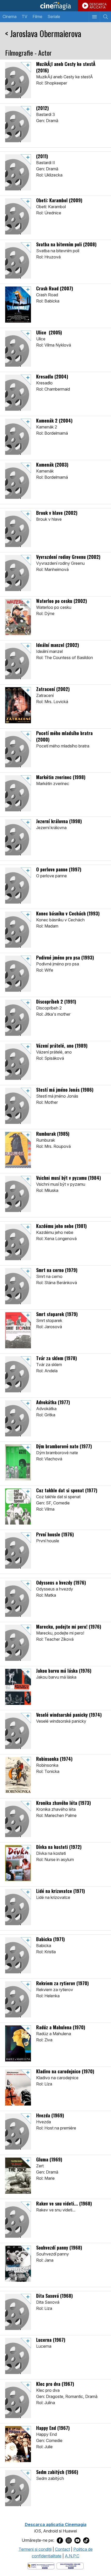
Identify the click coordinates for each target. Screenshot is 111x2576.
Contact (62, 2549)
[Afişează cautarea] (105, 17)
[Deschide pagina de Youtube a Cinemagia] (77, 2540)
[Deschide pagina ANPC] (41, 2565)
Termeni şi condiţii (35, 2549)
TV (25, 16)
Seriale (54, 16)
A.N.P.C (72, 2556)
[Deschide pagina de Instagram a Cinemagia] (69, 2540)
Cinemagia (55, 6)
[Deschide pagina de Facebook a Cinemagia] (60, 2540)
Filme (37, 16)
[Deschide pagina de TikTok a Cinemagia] (86, 2540)
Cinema (10, 16)
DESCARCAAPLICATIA (98, 6)
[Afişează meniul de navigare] (94, 17)
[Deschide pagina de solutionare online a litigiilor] (70, 2565)
